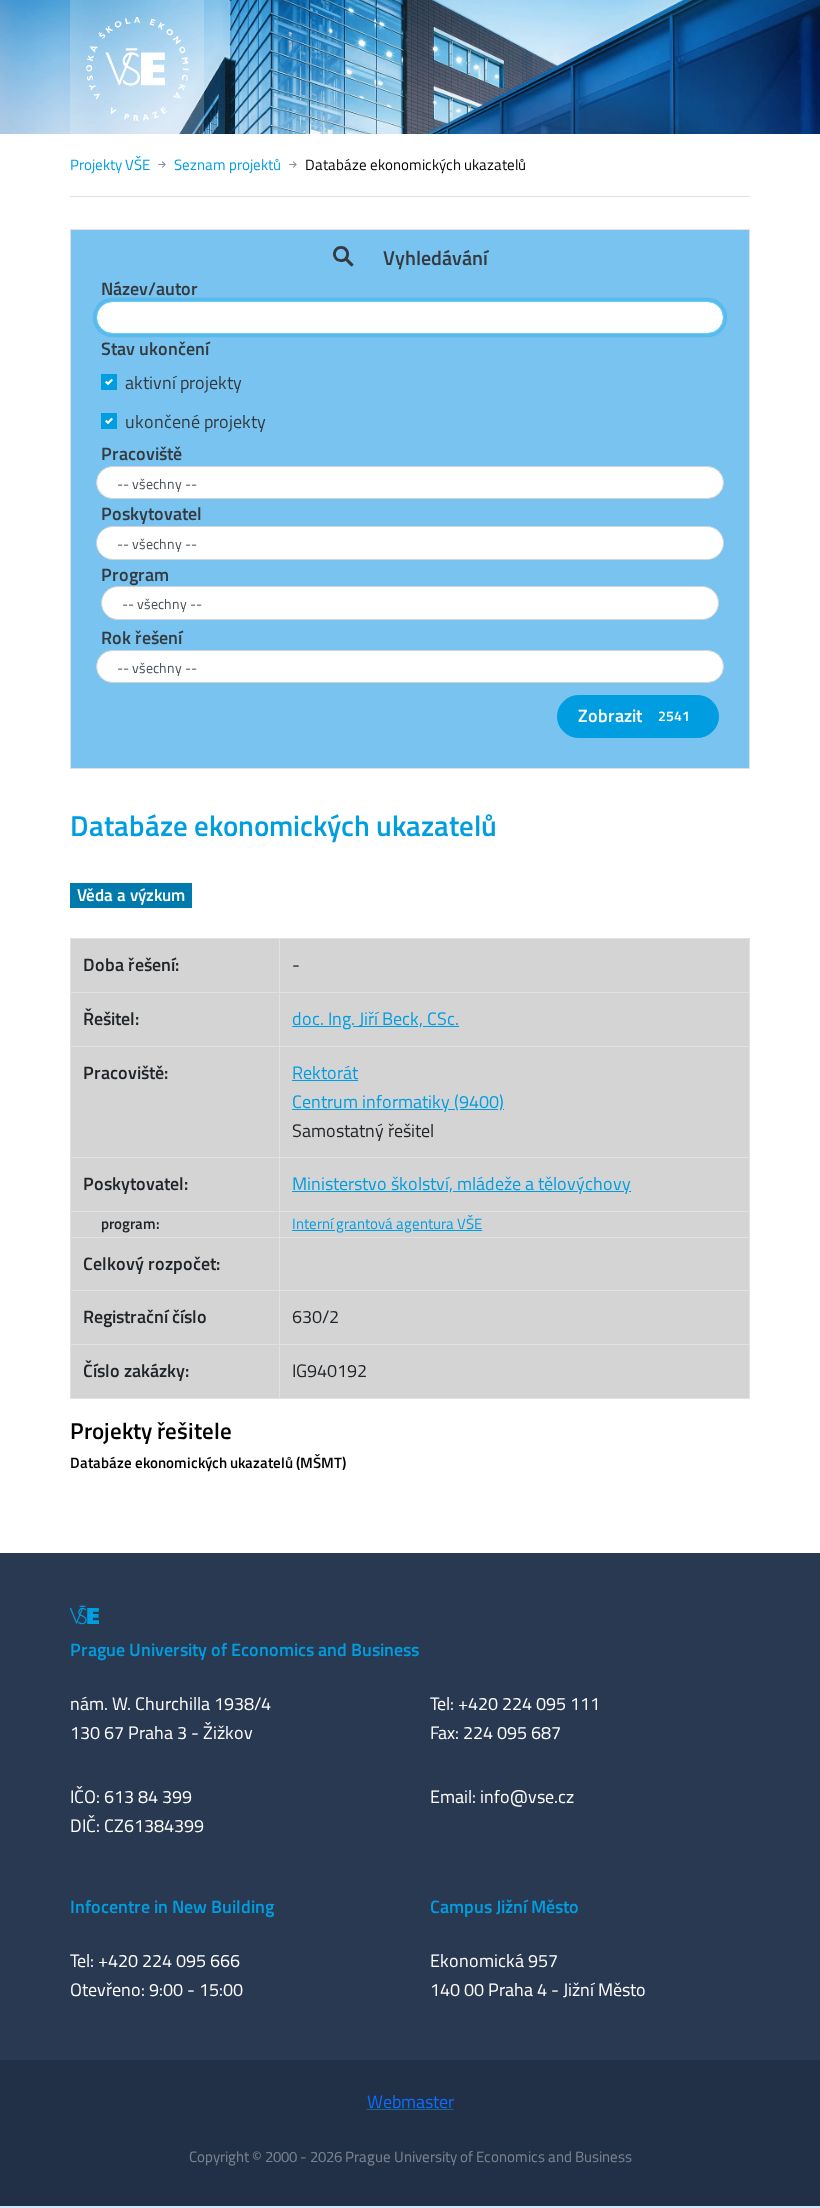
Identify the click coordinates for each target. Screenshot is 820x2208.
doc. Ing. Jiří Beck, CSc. (375, 1018)
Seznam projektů (227, 164)
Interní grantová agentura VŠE (387, 1223)
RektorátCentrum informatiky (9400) (398, 1087)
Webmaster (410, 2101)
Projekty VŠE (110, 164)
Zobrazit (634, 715)
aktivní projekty (183, 382)
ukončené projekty (195, 421)
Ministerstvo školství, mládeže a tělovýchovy (461, 1183)
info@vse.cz (527, 1796)
